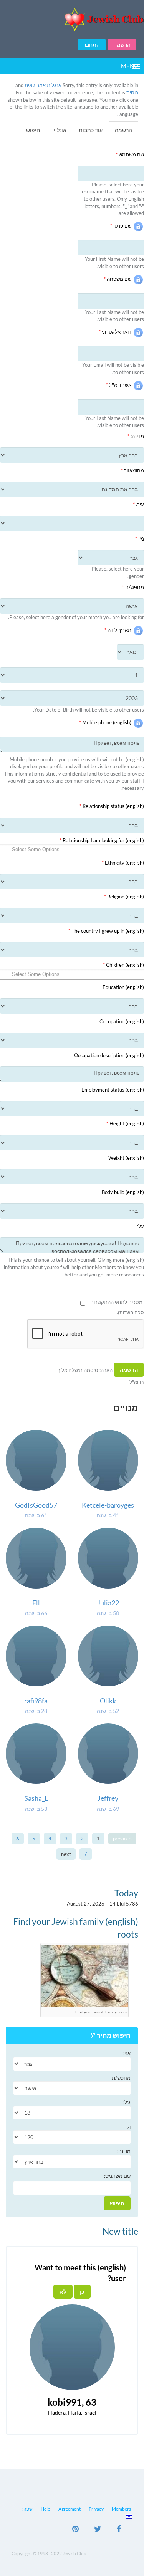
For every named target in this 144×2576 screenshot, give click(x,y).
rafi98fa (36, 1701)
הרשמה (122, 45)
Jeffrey (108, 1798)
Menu (130, 66)
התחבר (92, 45)
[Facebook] (119, 2530)
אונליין (59, 130)
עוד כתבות (91, 130)
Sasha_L (36, 1798)
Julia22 (108, 1603)
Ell (36, 1603)
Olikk (108, 1701)
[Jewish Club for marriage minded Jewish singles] (72, 19)
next (66, 1854)
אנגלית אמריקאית (43, 85)
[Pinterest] (75, 2530)
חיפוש (33, 130)
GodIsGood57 (36, 1505)
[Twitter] (98, 2530)
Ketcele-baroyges (108, 1505)
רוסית (132, 92)
